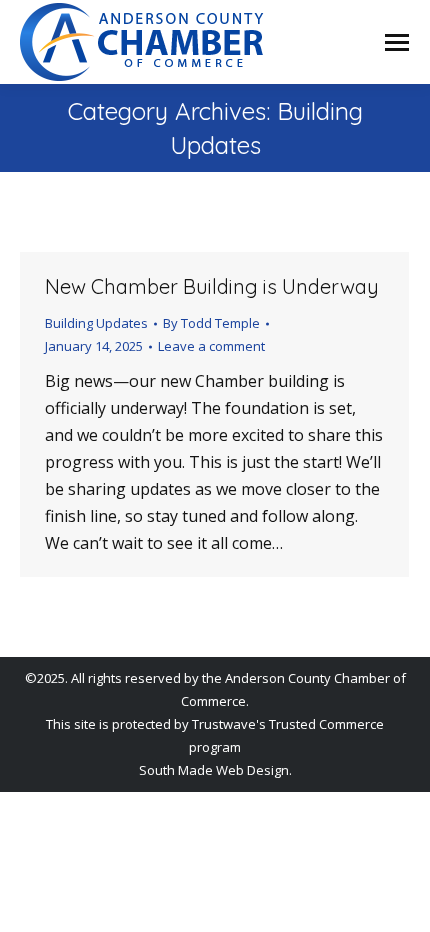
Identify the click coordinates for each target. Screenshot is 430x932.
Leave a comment (211, 346)
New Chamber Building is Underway (212, 286)
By (211, 323)
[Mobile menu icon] (397, 42)
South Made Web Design (214, 770)
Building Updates (96, 323)
